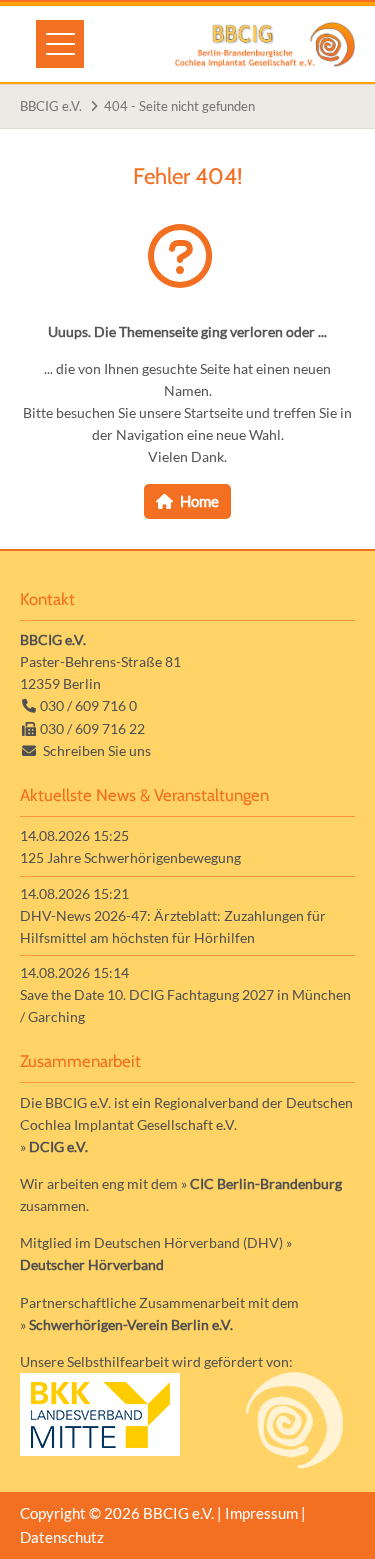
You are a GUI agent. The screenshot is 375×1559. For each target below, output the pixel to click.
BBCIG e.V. (51, 106)
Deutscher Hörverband (92, 1264)
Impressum (261, 1513)
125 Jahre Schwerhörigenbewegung (130, 857)
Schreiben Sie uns (97, 750)
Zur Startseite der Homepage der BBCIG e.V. (265, 44)
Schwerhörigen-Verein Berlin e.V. (131, 1324)
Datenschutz (62, 1537)
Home (199, 501)
